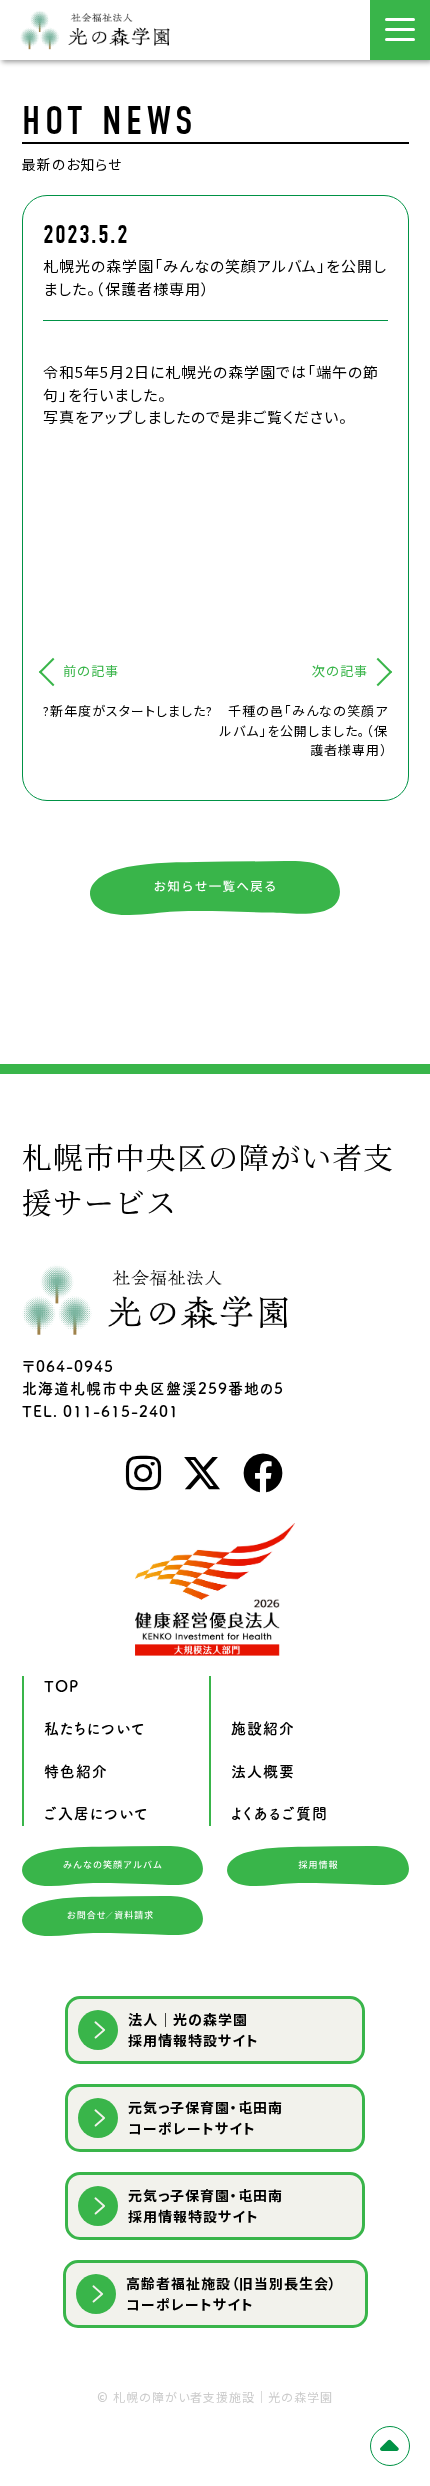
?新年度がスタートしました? (128, 710)
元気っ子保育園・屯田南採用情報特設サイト (205, 2205)
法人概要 (263, 1771)
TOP (61, 1686)
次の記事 (340, 670)
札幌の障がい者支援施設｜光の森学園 (223, 2396)
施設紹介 (263, 1728)
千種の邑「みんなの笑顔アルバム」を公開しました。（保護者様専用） (304, 730)
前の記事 (91, 670)
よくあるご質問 (279, 1813)
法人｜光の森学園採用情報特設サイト (193, 2029)
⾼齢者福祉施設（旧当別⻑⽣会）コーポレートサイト (231, 2293)
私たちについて (95, 1728)
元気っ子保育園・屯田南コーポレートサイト (205, 2117)
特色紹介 (76, 1771)
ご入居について (96, 1813)
